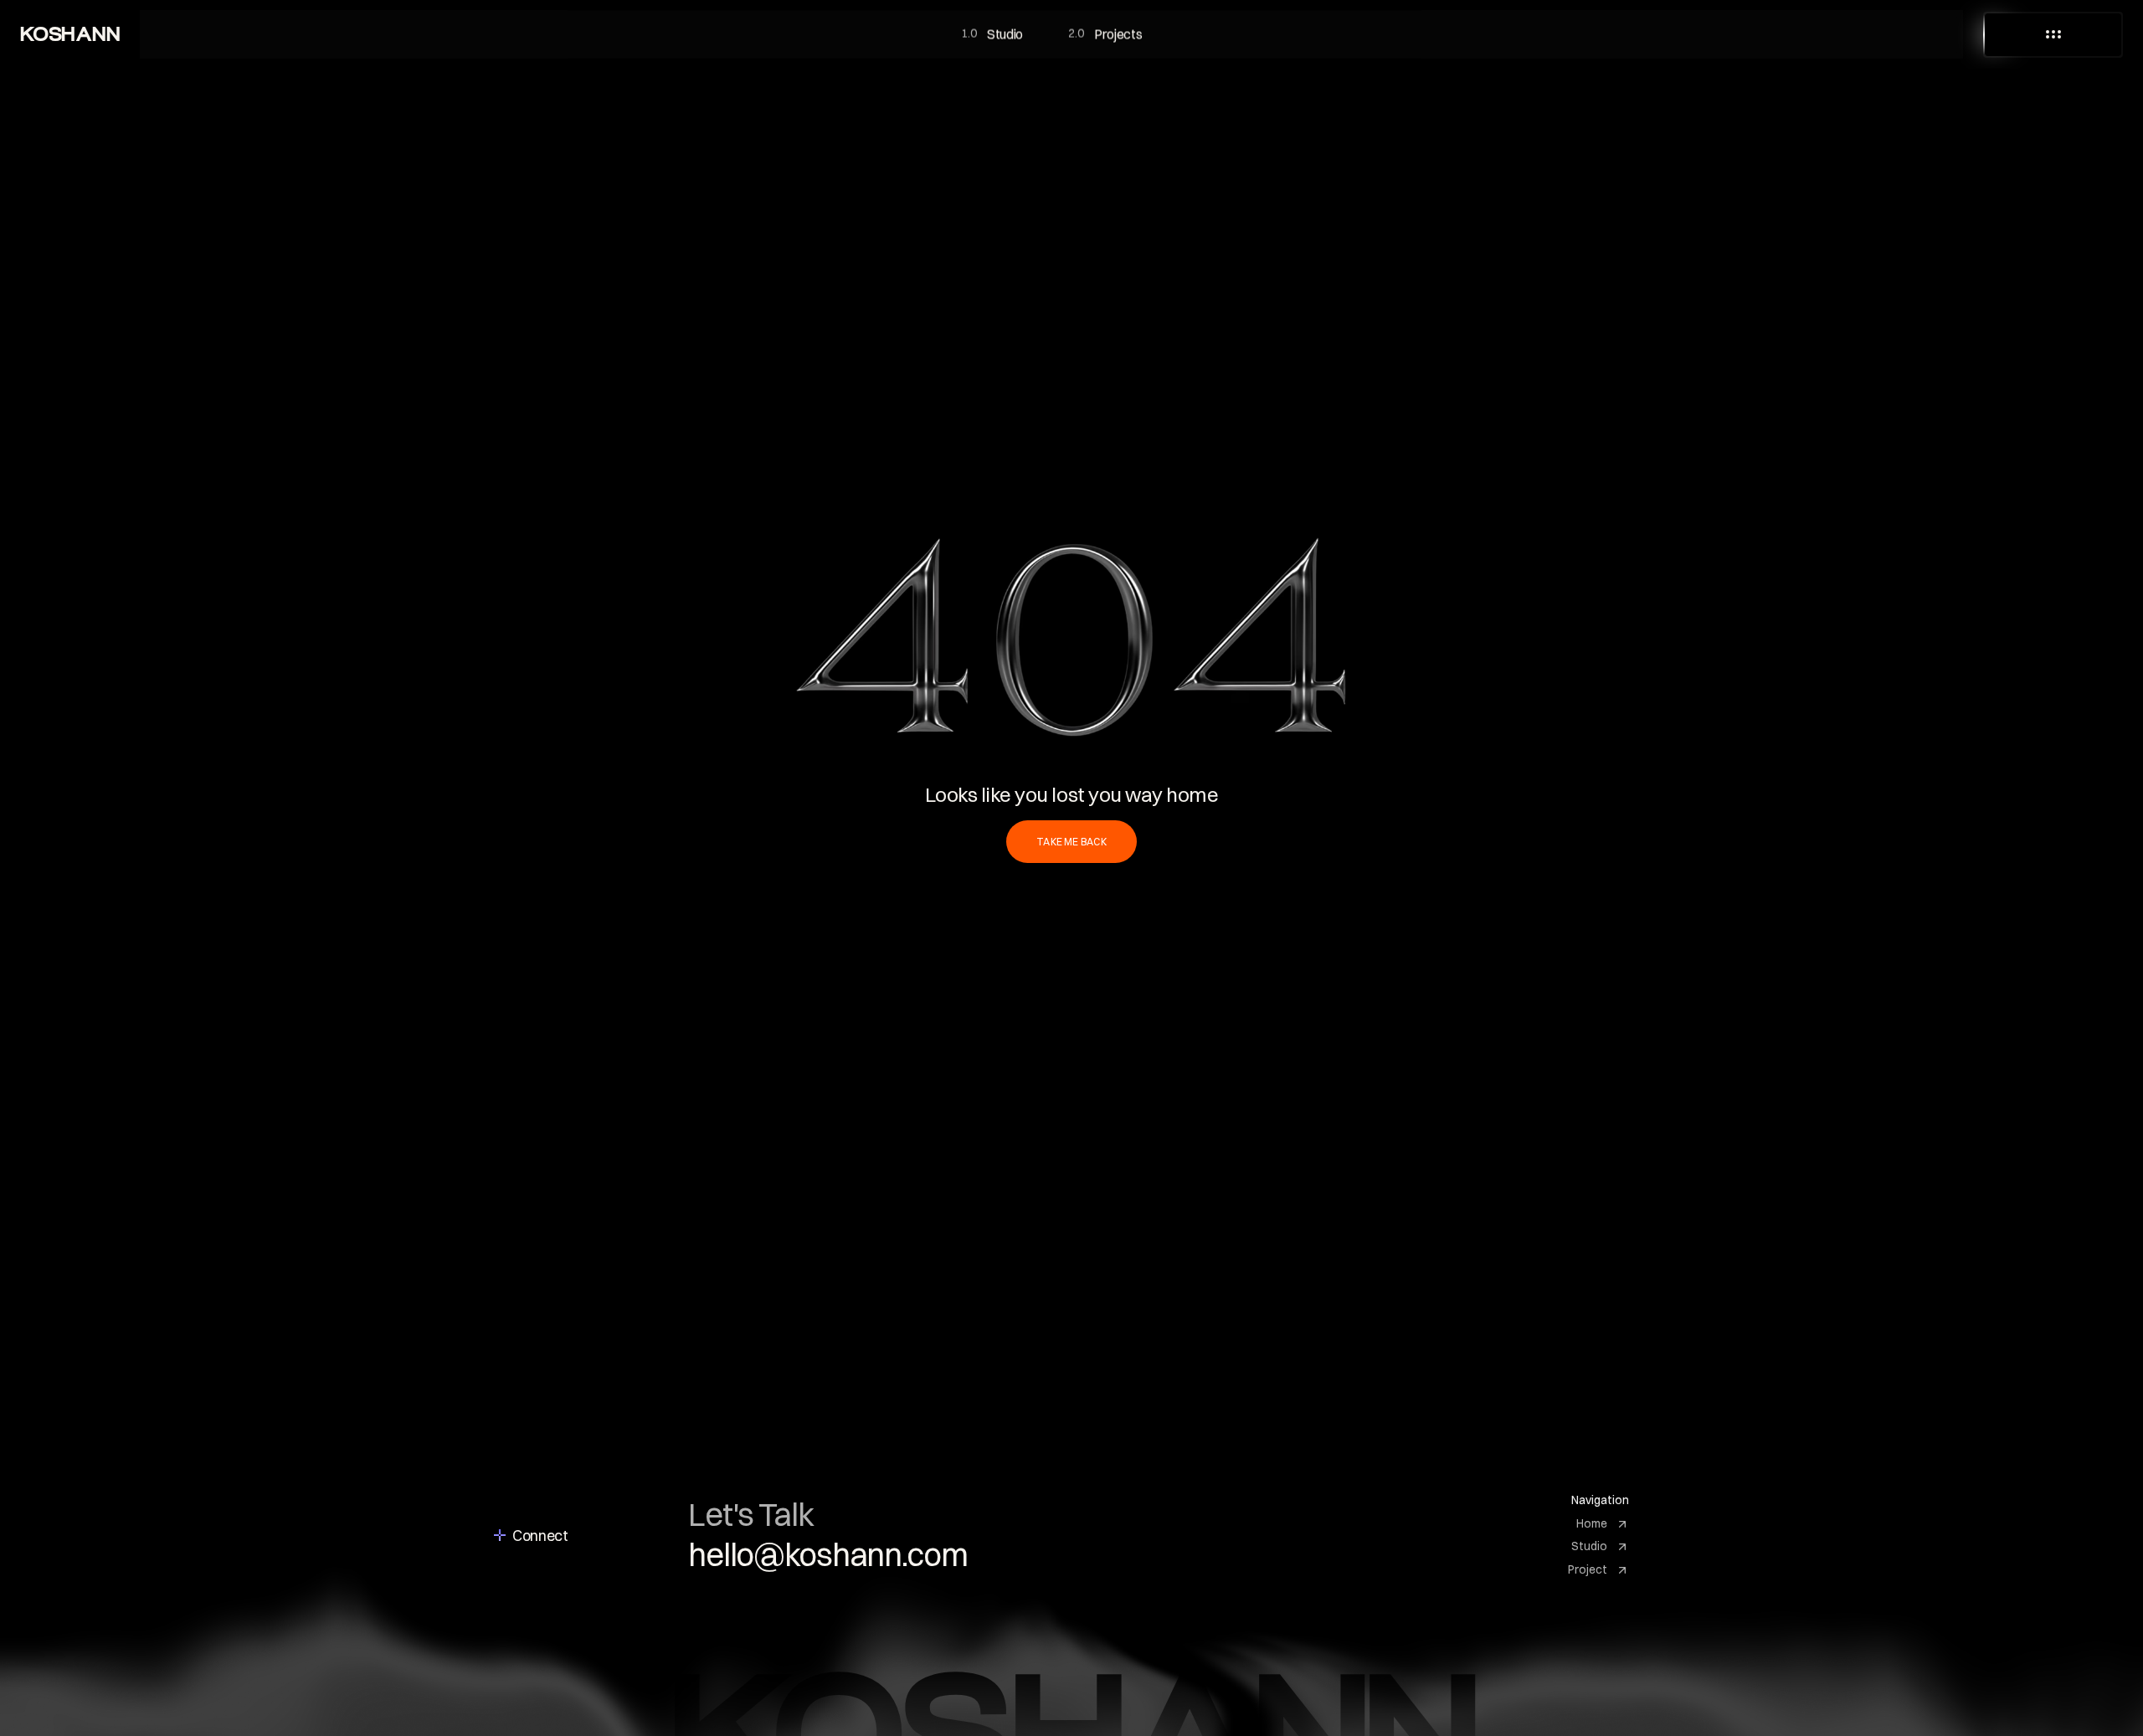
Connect (540, 1536)
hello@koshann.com (828, 1555)
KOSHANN (70, 34)
